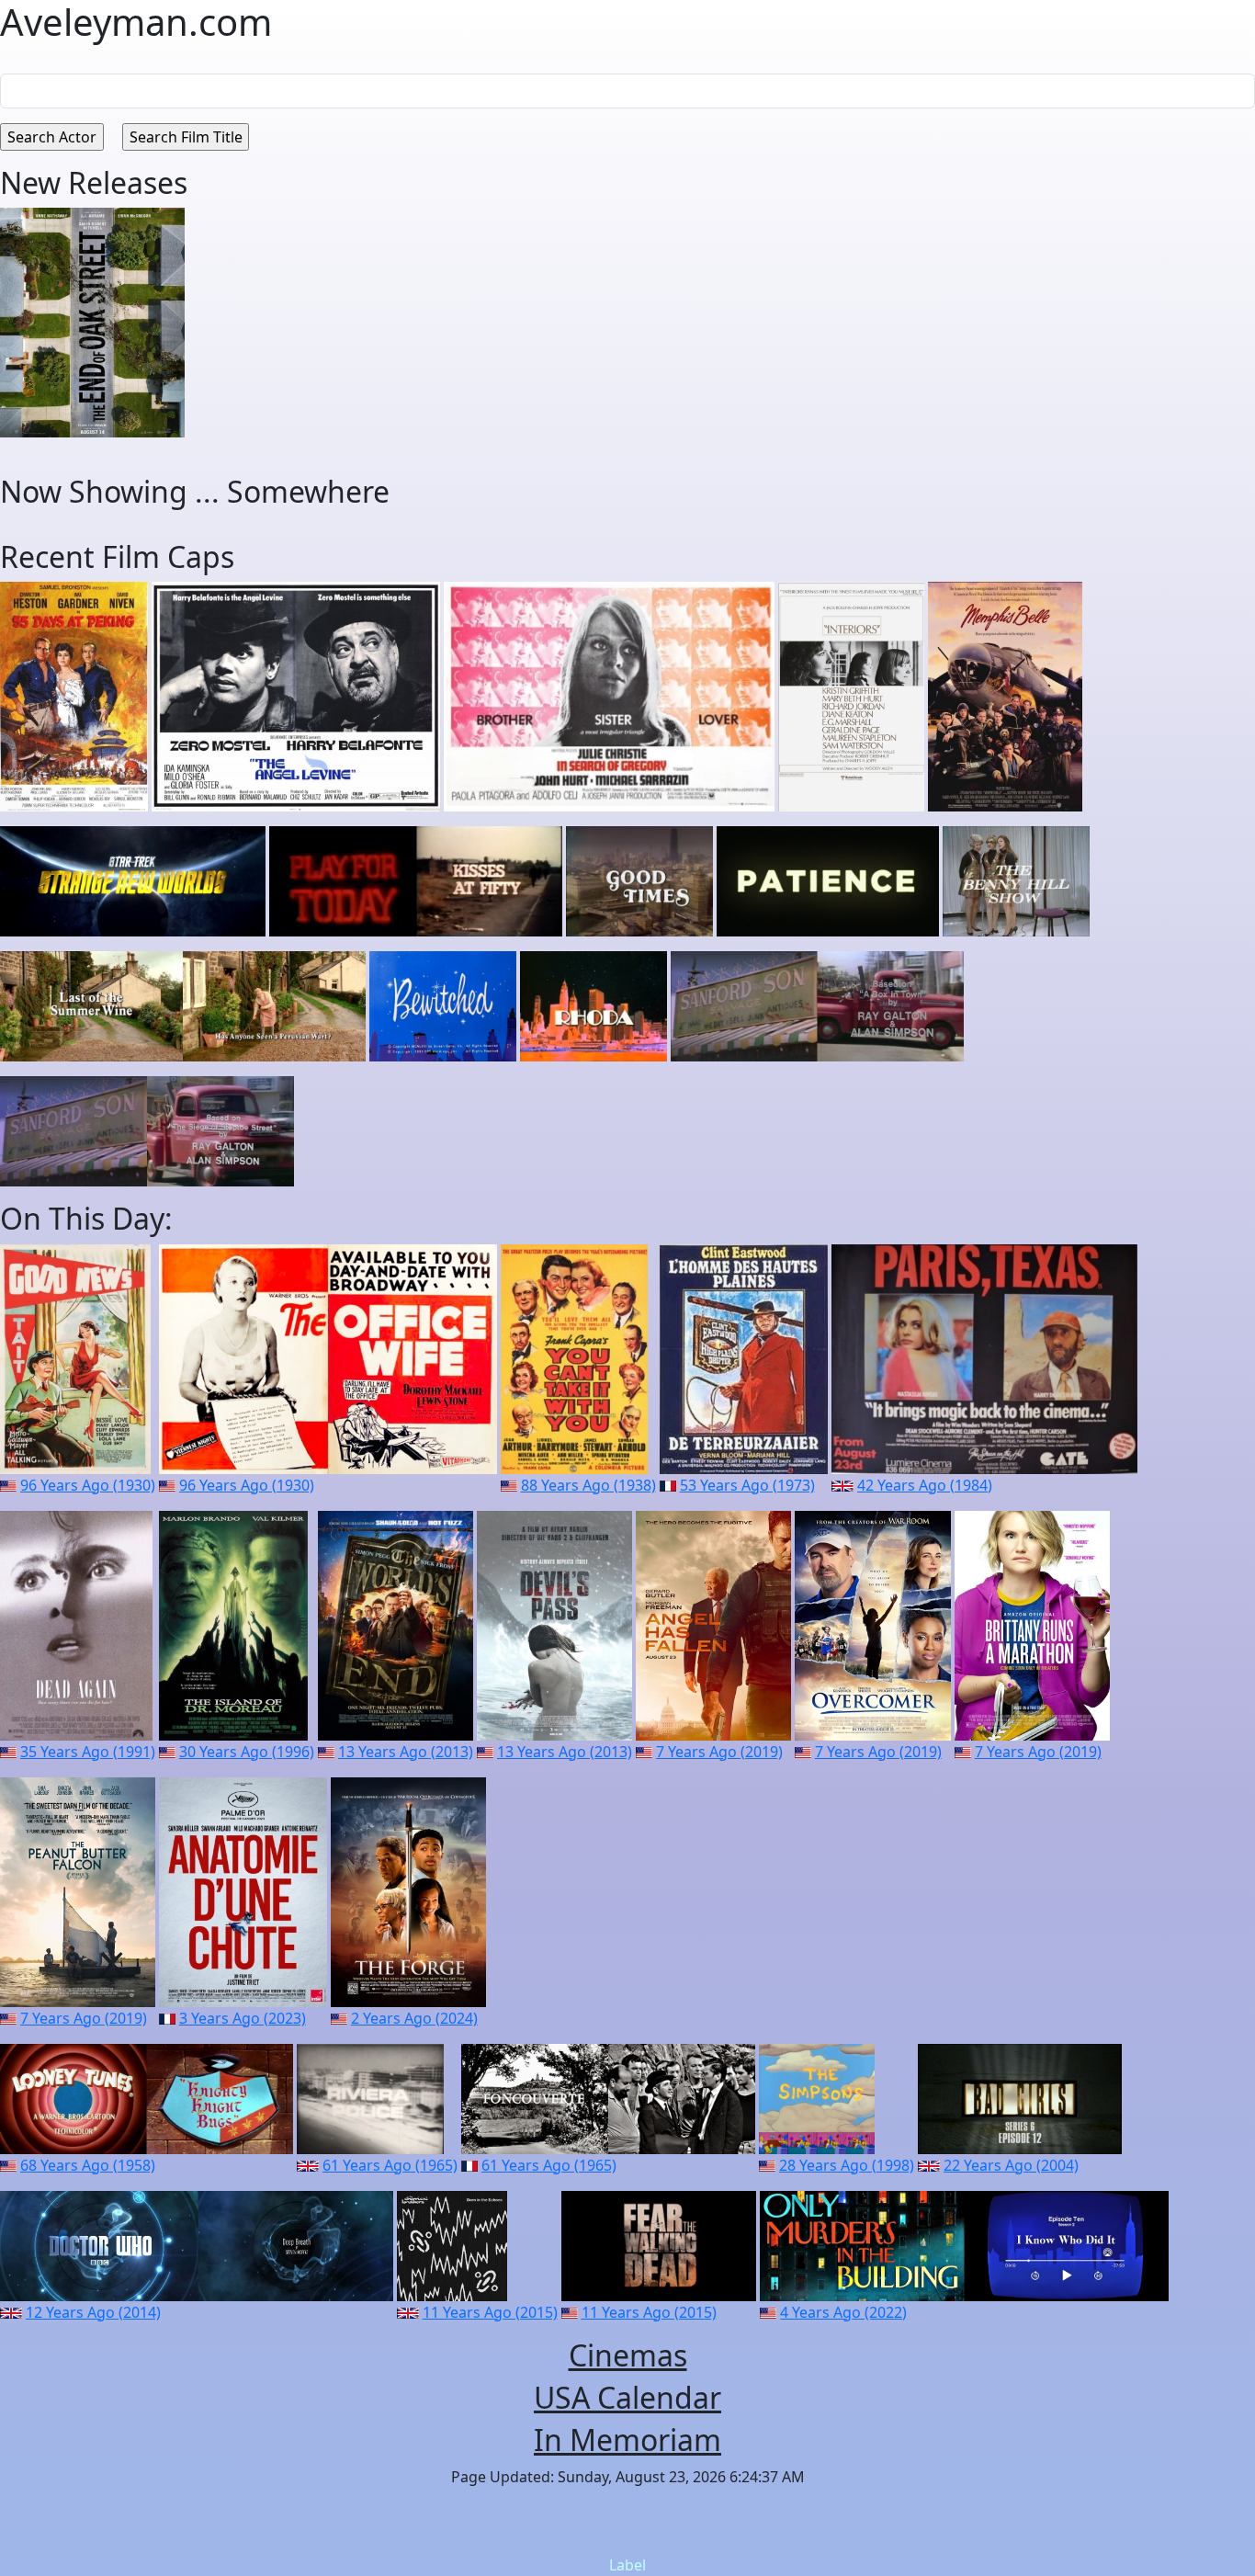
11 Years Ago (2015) (490, 2312)
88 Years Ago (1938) (588, 1485)
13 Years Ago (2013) (406, 1752)
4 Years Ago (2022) (843, 2312)
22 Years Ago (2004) (1011, 2165)
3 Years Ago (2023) (243, 2018)
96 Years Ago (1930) (88, 1485)
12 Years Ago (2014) (93, 2312)
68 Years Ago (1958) (88, 2165)
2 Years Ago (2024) (414, 2018)
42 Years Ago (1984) (925, 1485)
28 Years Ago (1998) (847, 2165)
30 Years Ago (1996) (247, 1752)
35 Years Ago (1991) (88, 1752)
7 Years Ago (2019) (719, 1752)
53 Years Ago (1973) (747, 1485)
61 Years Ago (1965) (390, 2165)
